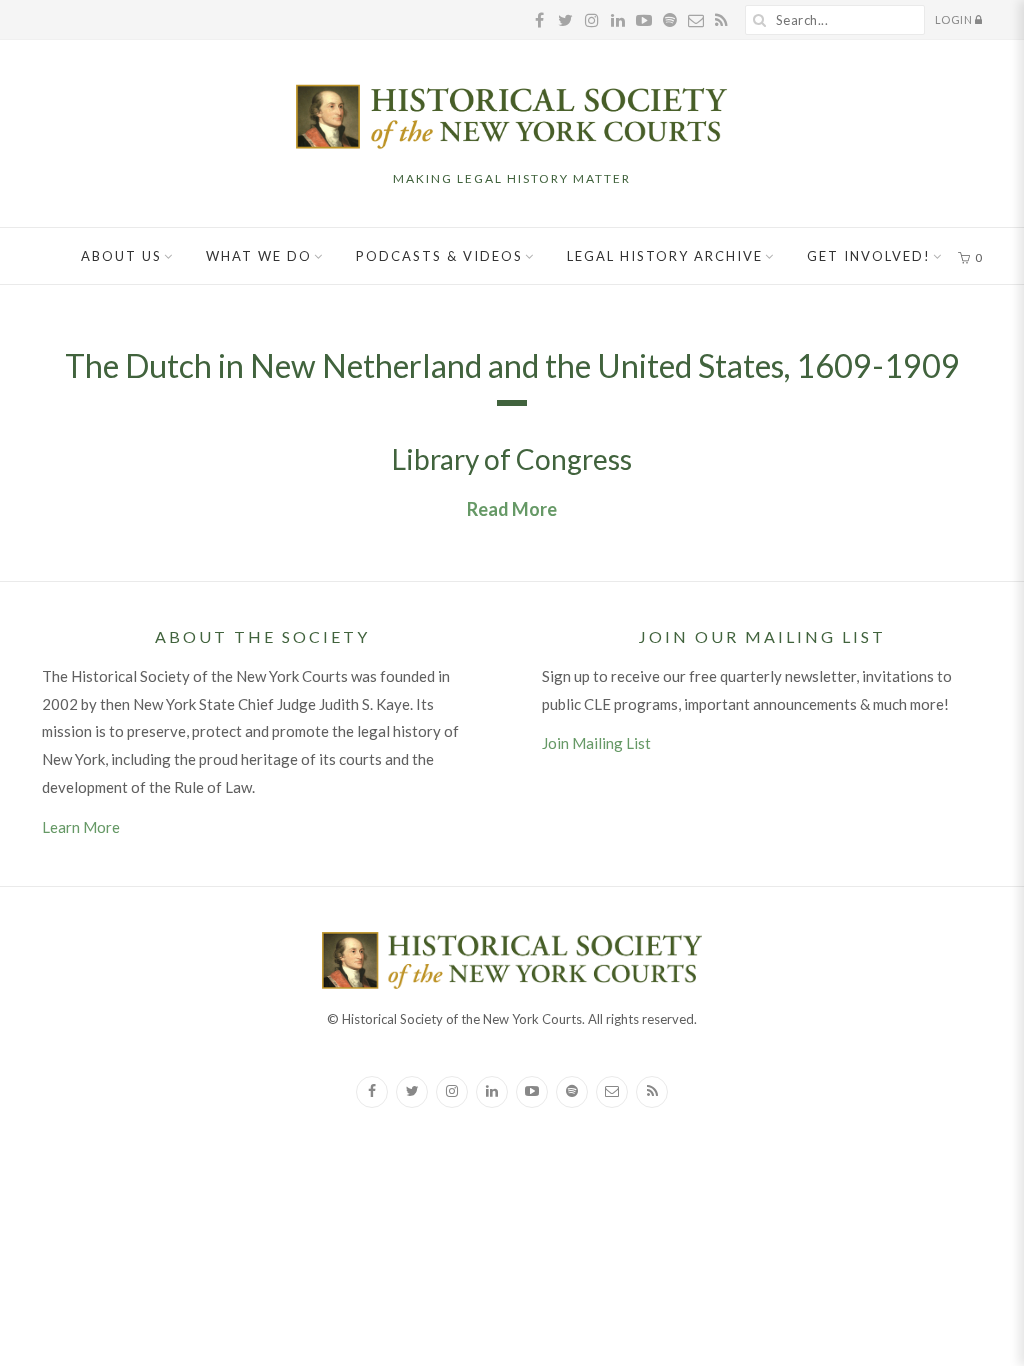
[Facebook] (372, 1092)
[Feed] (652, 1092)
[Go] (760, 20)
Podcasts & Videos (439, 256)
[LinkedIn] (492, 1092)
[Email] (612, 1092)
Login (955, 19)
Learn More (81, 827)
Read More (512, 509)
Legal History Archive (665, 256)
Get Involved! (869, 256)
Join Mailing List (596, 743)
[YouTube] (532, 1092)
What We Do (259, 256)
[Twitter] (412, 1092)
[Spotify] (572, 1092)
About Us (121, 256)
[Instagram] (452, 1092)
